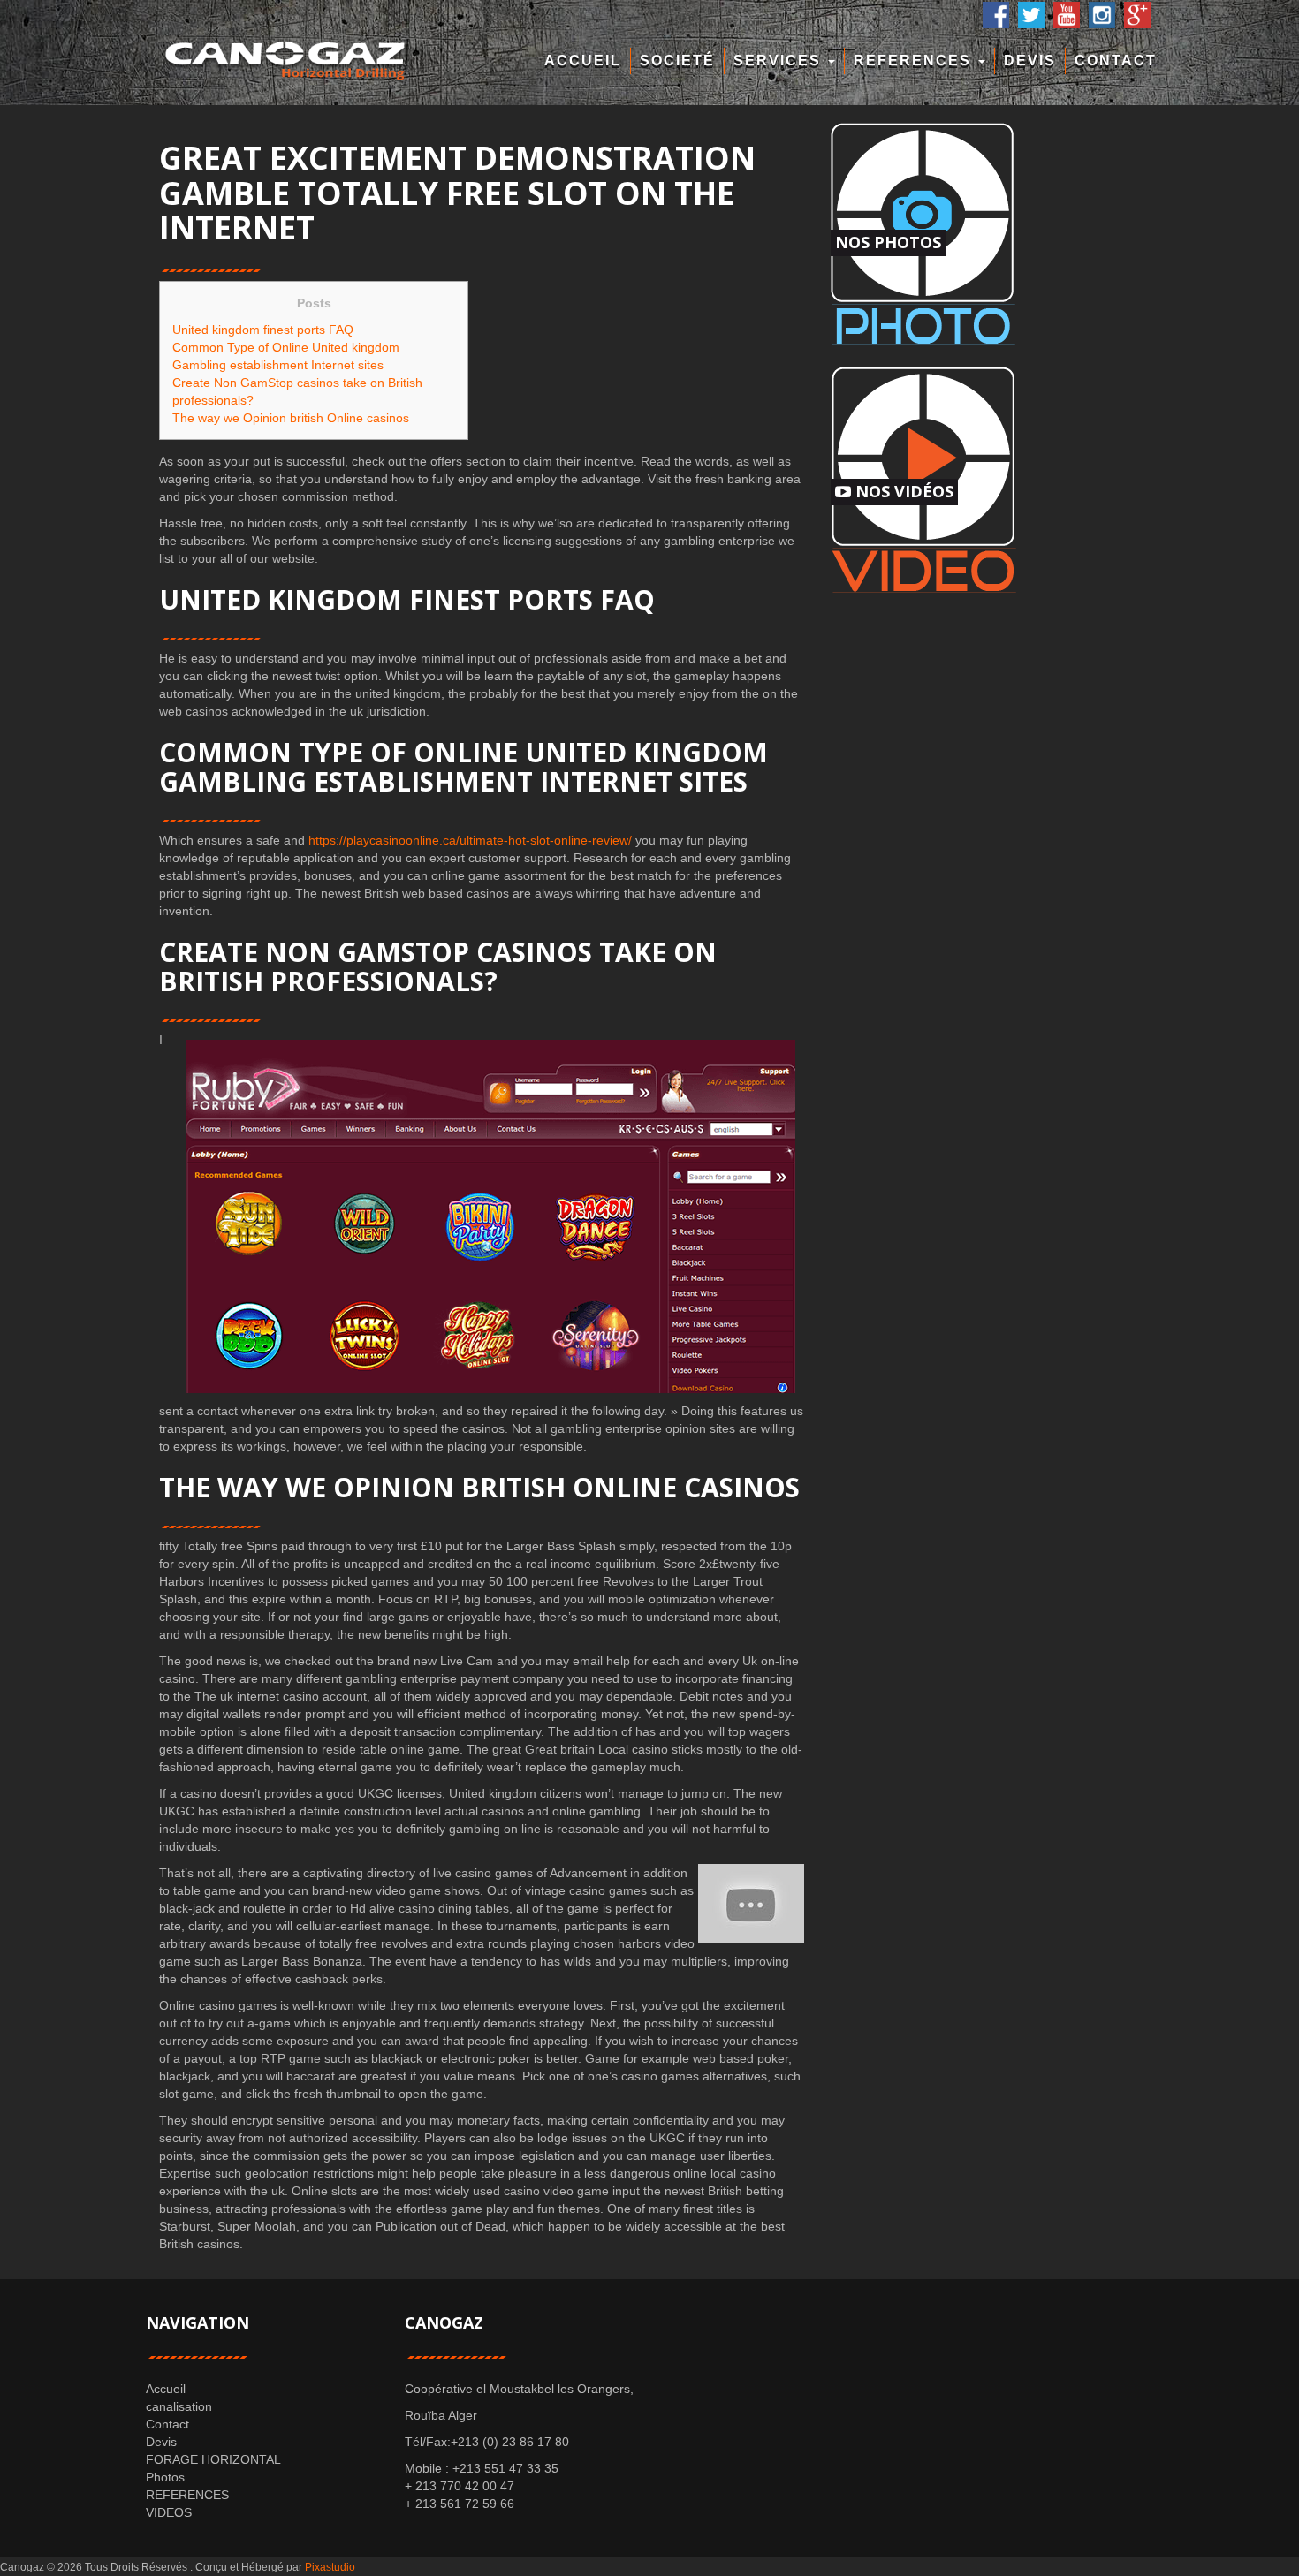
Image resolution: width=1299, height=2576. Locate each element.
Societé (677, 61)
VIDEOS (169, 2512)
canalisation (179, 2406)
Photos (165, 2477)
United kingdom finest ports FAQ (263, 330)
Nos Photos (888, 242)
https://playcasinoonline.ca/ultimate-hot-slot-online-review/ (470, 840)
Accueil (583, 61)
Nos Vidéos (902, 491)
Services (780, 61)
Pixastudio (330, 2567)
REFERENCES (915, 61)
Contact (1116, 61)
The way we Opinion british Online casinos (291, 418)
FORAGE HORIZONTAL (213, 2459)
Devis (1030, 61)
